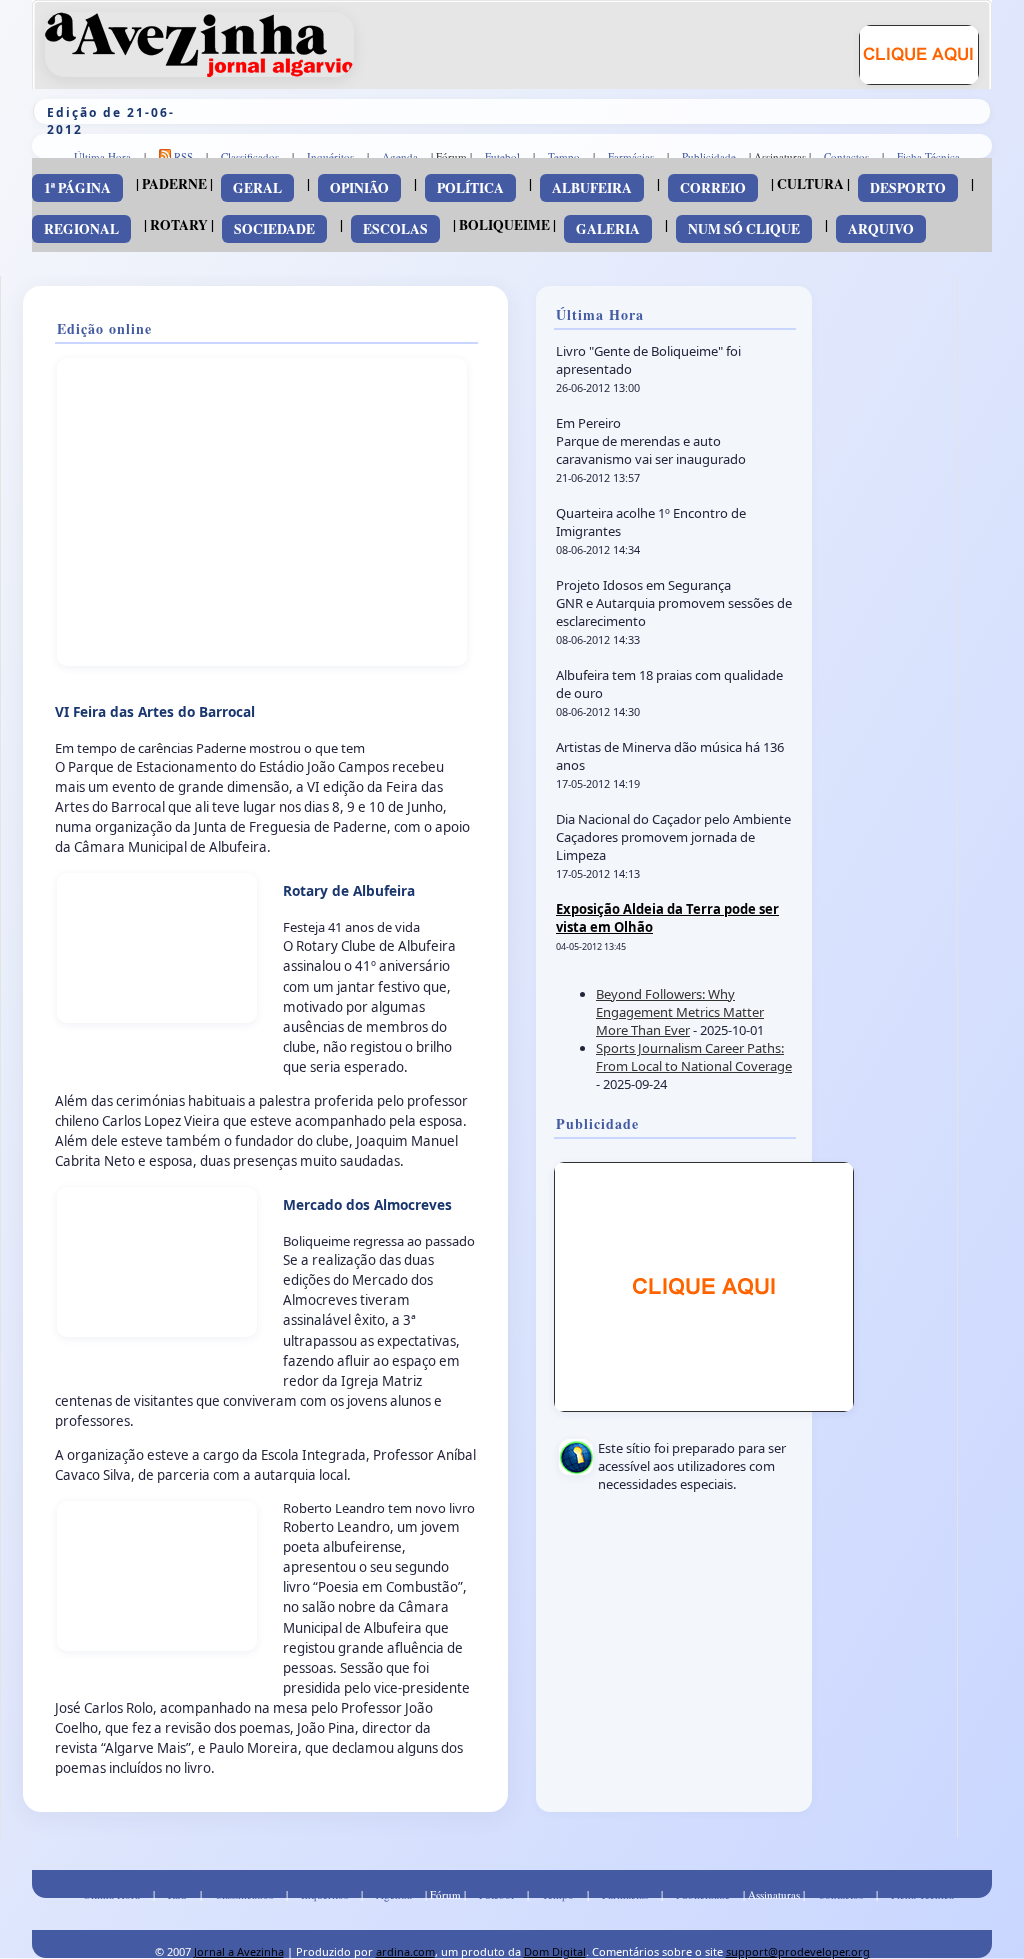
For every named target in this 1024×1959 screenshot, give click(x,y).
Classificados (250, 156)
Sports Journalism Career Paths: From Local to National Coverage (694, 1057)
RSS (182, 156)
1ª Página (77, 188)
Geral (257, 188)
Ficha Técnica (928, 156)
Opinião (359, 188)
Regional (81, 229)
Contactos (846, 156)
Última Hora (102, 156)
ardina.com (405, 1951)
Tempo (564, 156)
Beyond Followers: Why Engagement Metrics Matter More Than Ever (680, 1012)
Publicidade (709, 156)
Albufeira (592, 188)
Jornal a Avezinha (239, 1951)
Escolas (395, 229)
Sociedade (274, 229)
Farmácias (631, 156)
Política (470, 188)
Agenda (400, 156)
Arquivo (881, 229)
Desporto (908, 188)
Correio (713, 188)
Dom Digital (555, 1951)
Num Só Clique (744, 229)
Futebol (502, 156)
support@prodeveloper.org (798, 1951)
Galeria (608, 229)
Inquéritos (330, 156)
